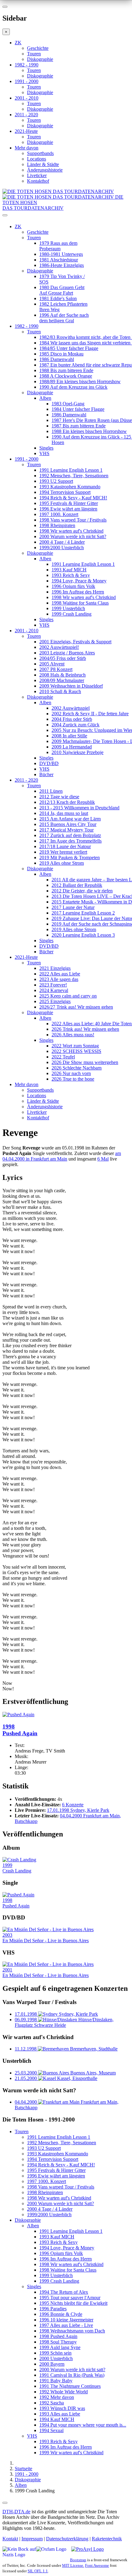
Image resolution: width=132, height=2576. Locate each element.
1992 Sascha (52, 2403)
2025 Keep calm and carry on (68, 996)
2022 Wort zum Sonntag (75, 1046)
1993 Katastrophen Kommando (70, 487)
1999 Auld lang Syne (60, 2347)
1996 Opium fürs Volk (73, 586)
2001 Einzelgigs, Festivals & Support (75, 642)
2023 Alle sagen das (59, 979)
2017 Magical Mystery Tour (66, 830)
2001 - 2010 (27, 98)
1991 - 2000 (27, 81)
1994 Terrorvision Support (65, 492)
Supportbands (40, 153)
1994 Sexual (51, 2430)
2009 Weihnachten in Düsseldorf (71, 686)
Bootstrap (78, 2560)
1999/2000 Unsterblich (62, 548)
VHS (44, 453)
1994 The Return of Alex (64, 2292)
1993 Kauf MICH (69, 570)
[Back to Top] (5, 2503)
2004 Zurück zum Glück (76, 725)
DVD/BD (49, 763)
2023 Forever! (53, 985)
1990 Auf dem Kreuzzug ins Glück (73, 387)
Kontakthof (38, 181)
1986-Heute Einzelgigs (62, 265)
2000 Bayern (52, 2364)
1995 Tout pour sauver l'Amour (70, 2298)
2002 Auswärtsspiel (71, 708)
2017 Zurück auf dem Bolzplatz (70, 835)
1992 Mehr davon (57, 2397)
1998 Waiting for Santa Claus (80, 603)
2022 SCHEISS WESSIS (76, 1051)
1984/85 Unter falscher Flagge (69, 348)
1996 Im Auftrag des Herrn (78, 592)
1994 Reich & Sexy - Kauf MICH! (73, 498)
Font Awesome (97, 2565)
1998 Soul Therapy (58, 2342)
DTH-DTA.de (16, 2512)
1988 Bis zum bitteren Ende (66, 370)
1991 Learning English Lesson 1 (71, 470)
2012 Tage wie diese (59, 797)
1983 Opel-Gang (68, 404)
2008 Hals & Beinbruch (62, 675)
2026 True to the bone (73, 1079)
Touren (34, 54)
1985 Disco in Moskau (61, 354)
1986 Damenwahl (57, 359)
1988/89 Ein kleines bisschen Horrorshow (80, 381)
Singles (46, 448)
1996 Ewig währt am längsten (68, 509)
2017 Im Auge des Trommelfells (70, 841)
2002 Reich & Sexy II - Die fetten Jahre (90, 714)
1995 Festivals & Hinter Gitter (69, 503)
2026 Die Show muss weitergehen (85, 1062)
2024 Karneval (54, 990)
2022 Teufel (63, 1057)
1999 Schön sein (55, 2353)
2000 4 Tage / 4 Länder (62, 542)
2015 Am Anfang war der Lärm (70, 819)
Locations (37, 159)
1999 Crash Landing (72, 614)
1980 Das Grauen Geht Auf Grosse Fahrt (62, 290)
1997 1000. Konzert (59, 514)
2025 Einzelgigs (55, 1001)
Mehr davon (27, 148)
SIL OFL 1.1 (38, 2571)
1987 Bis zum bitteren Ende (79, 426)
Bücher (46, 774)
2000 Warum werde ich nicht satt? (72, 2370)
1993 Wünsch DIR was (62, 2408)
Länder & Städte (43, 164)
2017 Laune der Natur (73, 907)
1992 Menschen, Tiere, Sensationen (74, 476)
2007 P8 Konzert (56, 669)
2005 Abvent (52, 664)
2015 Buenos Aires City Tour (68, 824)
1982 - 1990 (27, 65)
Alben (45, 398)
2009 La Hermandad (72, 747)
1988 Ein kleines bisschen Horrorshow (89, 431)
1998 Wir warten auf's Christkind (71, 531)
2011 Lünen (51, 791)
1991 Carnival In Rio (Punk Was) (72, 2375)
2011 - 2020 (26, 115)
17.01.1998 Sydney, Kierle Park (78, 1810)
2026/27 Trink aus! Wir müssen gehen (76, 1007)
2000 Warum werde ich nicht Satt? (73, 536)
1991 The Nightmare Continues (70, 2386)
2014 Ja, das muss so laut (64, 813)
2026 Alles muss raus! (73, 1035)
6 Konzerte (73, 1805)
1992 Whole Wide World (64, 2392)
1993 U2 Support (56, 481)
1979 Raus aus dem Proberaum (58, 246)
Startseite (23, 2469)
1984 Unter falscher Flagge (78, 409)
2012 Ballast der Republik (77, 885)
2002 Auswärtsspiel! (59, 647)
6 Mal (103, 1159)
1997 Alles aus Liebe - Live (66, 2325)
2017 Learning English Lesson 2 (83, 913)
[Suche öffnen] (66, 218)
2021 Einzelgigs (55, 968)
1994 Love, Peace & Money (79, 581)
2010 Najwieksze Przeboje (78, 752)
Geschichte (38, 48)
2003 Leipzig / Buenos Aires (67, 653)
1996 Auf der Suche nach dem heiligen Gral (64, 318)
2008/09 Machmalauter (62, 680)
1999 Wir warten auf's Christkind (71, 2453)
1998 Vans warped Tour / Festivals (73, 520)
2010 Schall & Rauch (60, 691)
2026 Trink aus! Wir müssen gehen (85, 1029)
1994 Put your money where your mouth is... (83, 2425)
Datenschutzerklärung (67, 2539)
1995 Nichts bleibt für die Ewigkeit (73, 2303)
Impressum (32, 2539)
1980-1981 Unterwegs (61, 254)
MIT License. (73, 2565)
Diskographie (40, 59)
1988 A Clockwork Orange (66, 376)
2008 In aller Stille (69, 736)
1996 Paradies (53, 2309)
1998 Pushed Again (58, 2336)
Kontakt (10, 2539)
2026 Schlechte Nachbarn (77, 1068)
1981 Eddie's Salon (58, 298)
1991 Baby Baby (56, 2381)
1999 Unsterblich (68, 608)
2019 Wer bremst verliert (63, 852)
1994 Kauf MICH (57, 2419)
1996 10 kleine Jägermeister (66, 2320)
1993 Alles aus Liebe (60, 2414)
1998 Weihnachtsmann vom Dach (72, 2331)
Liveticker (37, 175)
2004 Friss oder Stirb (72, 719)
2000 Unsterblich (56, 2358)
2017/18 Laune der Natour (65, 846)
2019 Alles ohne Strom (62, 863)
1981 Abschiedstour (59, 260)
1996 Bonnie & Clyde (61, 2314)
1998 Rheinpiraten (57, 525)
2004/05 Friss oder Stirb (63, 658)
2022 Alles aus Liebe (60, 974)
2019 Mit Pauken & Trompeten (70, 857)
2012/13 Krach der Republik (67, 802)
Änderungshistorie (45, 170)
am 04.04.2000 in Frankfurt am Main (62, 1156)
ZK (18, 43)
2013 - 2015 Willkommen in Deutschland (79, 808)
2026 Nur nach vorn (71, 1073)
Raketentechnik (107, 2539)
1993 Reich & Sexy (71, 575)
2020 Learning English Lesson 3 (83, 935)
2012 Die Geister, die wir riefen (82, 891)
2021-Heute (26, 131)
